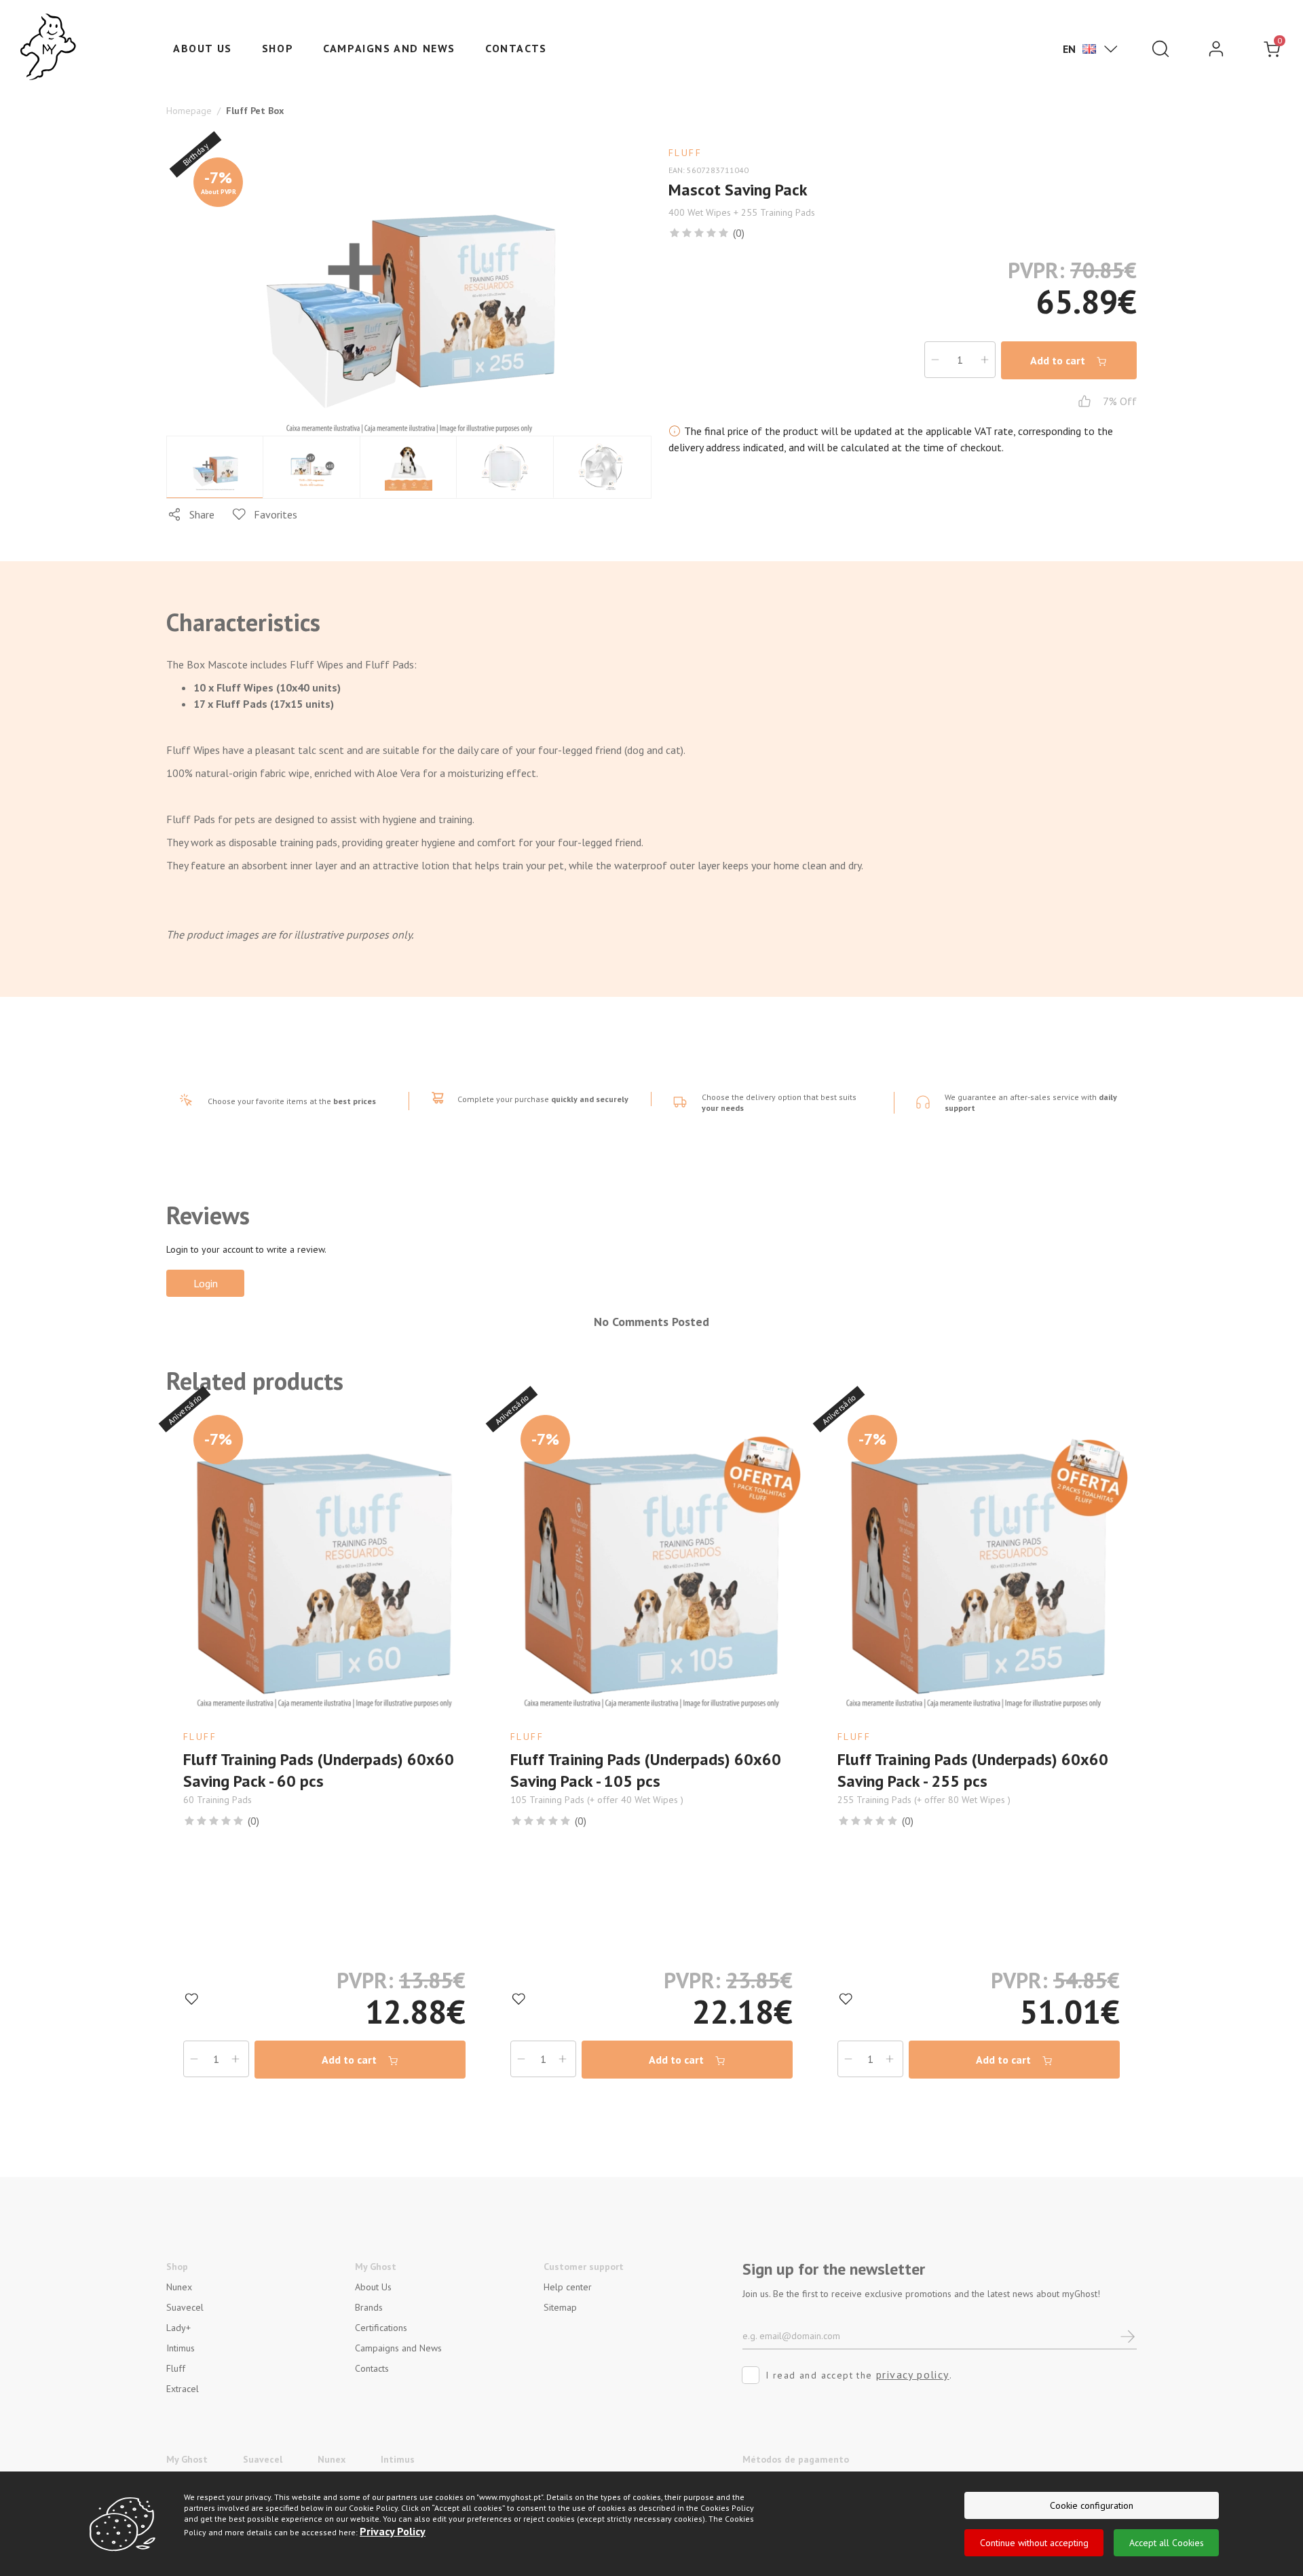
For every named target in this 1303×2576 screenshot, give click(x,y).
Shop (278, 48)
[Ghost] (48, 48)
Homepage (189, 111)
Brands (369, 2307)
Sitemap (560, 2307)
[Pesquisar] (1160, 49)
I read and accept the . (859, 2374)
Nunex (179, 2287)
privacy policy (913, 2374)
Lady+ (178, 2328)
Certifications (381, 2328)
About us (203, 48)
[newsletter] (1128, 2335)
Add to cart (1059, 360)
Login (206, 1283)
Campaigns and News (389, 48)
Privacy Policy (393, 2531)
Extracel (183, 2389)
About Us (373, 2287)
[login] (1216, 49)
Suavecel (185, 2307)
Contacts (516, 48)
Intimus (181, 2348)
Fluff (176, 2368)
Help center (568, 2287)
